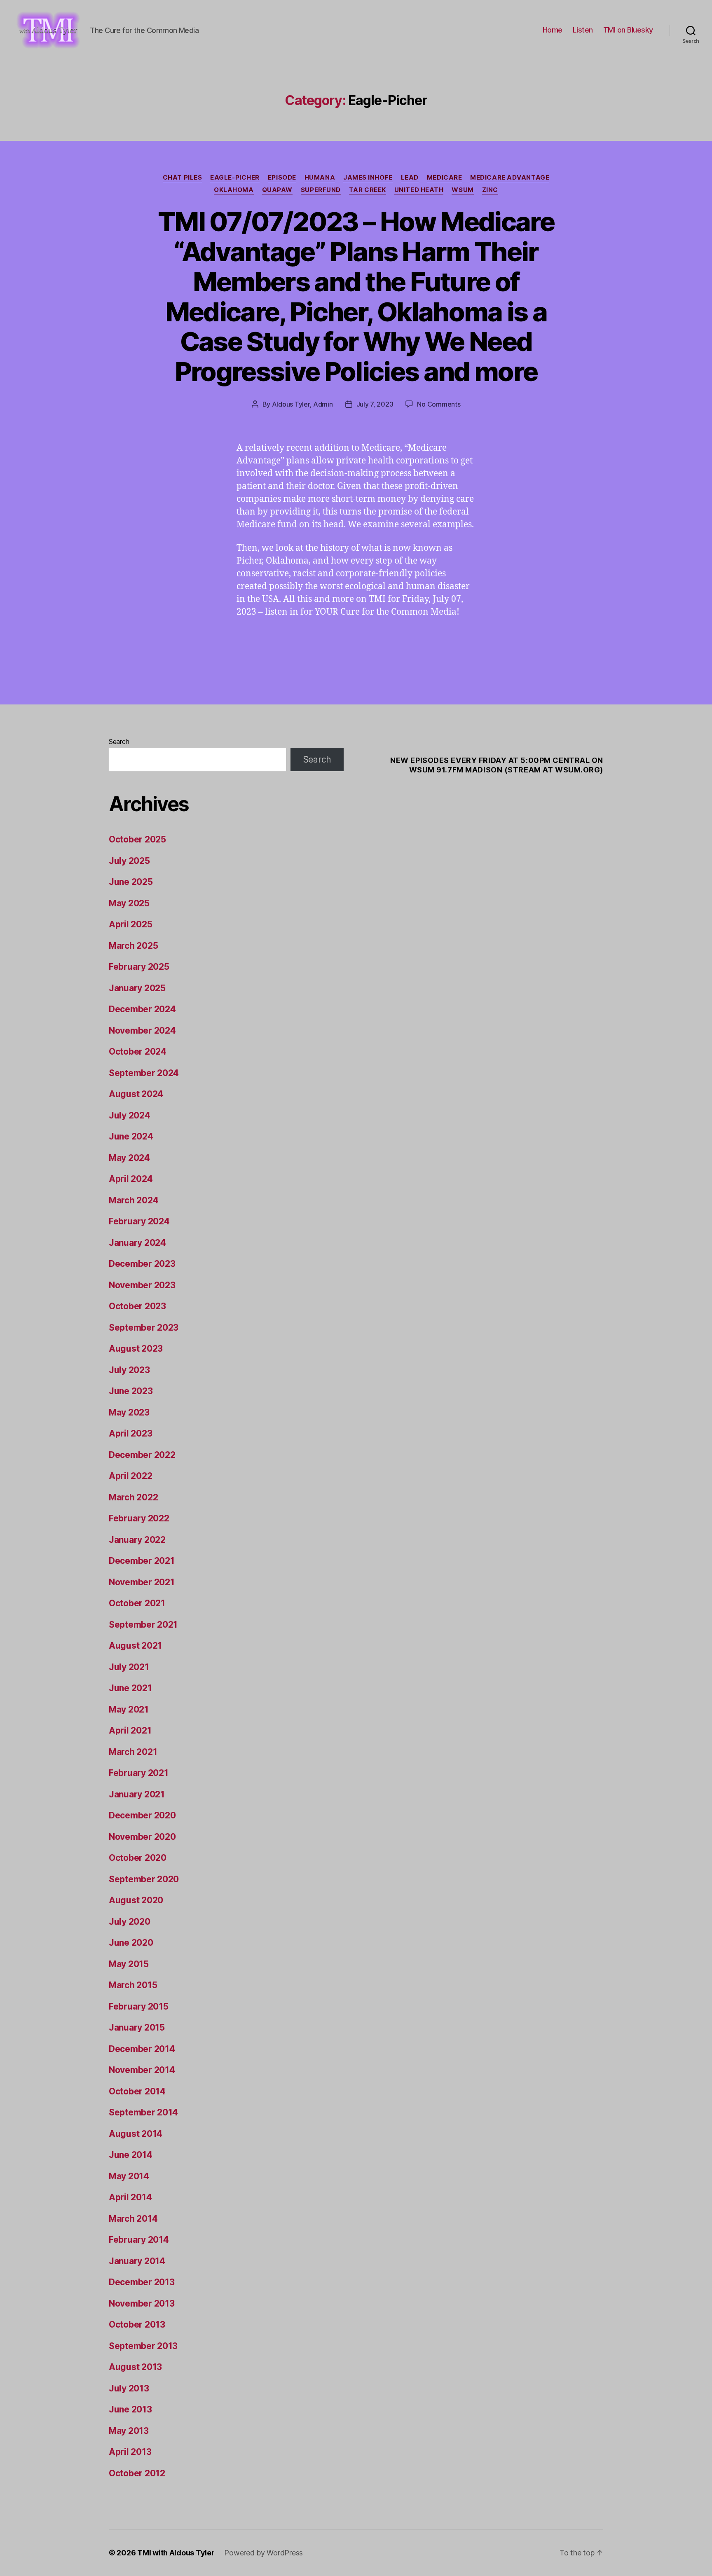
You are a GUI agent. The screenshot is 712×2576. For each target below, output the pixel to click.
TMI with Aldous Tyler (176, 2553)
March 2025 (133, 946)
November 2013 (142, 2303)
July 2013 (129, 2388)
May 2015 (129, 1964)
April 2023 (130, 1433)
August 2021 (135, 1646)
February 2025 (139, 967)
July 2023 (129, 1370)
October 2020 (138, 1858)
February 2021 (139, 1773)
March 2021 (133, 1752)
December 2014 (142, 2049)
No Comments (439, 404)
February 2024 (139, 1221)
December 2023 (142, 1264)
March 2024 (133, 1200)
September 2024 (144, 1073)
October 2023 (137, 1306)
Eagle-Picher (235, 178)
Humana (320, 178)
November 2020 (142, 1837)
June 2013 (130, 2409)
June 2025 (131, 882)
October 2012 (137, 2473)
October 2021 (137, 1603)
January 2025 (137, 988)
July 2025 (129, 861)
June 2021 (130, 1688)
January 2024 (137, 1243)
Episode (282, 178)
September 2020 (144, 1879)
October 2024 (138, 1052)
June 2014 (131, 2155)
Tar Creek (368, 190)
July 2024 (130, 1115)
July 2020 (130, 1922)
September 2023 (144, 1328)
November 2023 (142, 1285)
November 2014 (142, 2070)
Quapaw (277, 190)
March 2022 (133, 1497)
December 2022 (142, 1455)
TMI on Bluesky (628, 30)
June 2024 (131, 1136)
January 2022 (137, 1540)
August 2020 (136, 1900)
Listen (583, 30)
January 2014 (137, 2261)
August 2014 (136, 2134)
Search (119, 742)
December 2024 (142, 1009)
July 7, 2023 (375, 404)
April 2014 (130, 2197)
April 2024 (131, 1179)
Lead (410, 178)
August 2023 (136, 1349)
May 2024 (129, 1158)
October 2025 (137, 839)
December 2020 (142, 1815)
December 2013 (142, 2282)
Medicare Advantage (510, 178)
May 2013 (129, 2431)
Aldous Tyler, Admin (302, 404)
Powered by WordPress (263, 2553)
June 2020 (131, 1943)
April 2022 (130, 1476)
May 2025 (129, 903)
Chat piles (183, 178)
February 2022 (139, 1518)
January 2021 (137, 1794)
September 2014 (143, 2112)
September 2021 (143, 1625)
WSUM (463, 190)
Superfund (321, 190)
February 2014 (139, 2240)
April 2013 (130, 2452)
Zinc (490, 190)
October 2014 (137, 2091)
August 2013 (135, 2367)
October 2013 (137, 2324)
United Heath (419, 190)
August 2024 (136, 1094)
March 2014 (133, 2219)
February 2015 (139, 2006)
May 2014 (129, 2176)
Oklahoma (234, 190)
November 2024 (142, 1031)
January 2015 (137, 2027)
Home (553, 30)
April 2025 (130, 924)
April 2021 (130, 1730)
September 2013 (143, 2346)
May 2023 (129, 1412)
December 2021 (142, 1561)
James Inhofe (368, 178)
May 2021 (129, 1709)
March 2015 (133, 1985)
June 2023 (131, 1391)
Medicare (444, 178)
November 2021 (142, 1582)
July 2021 (129, 1667)
